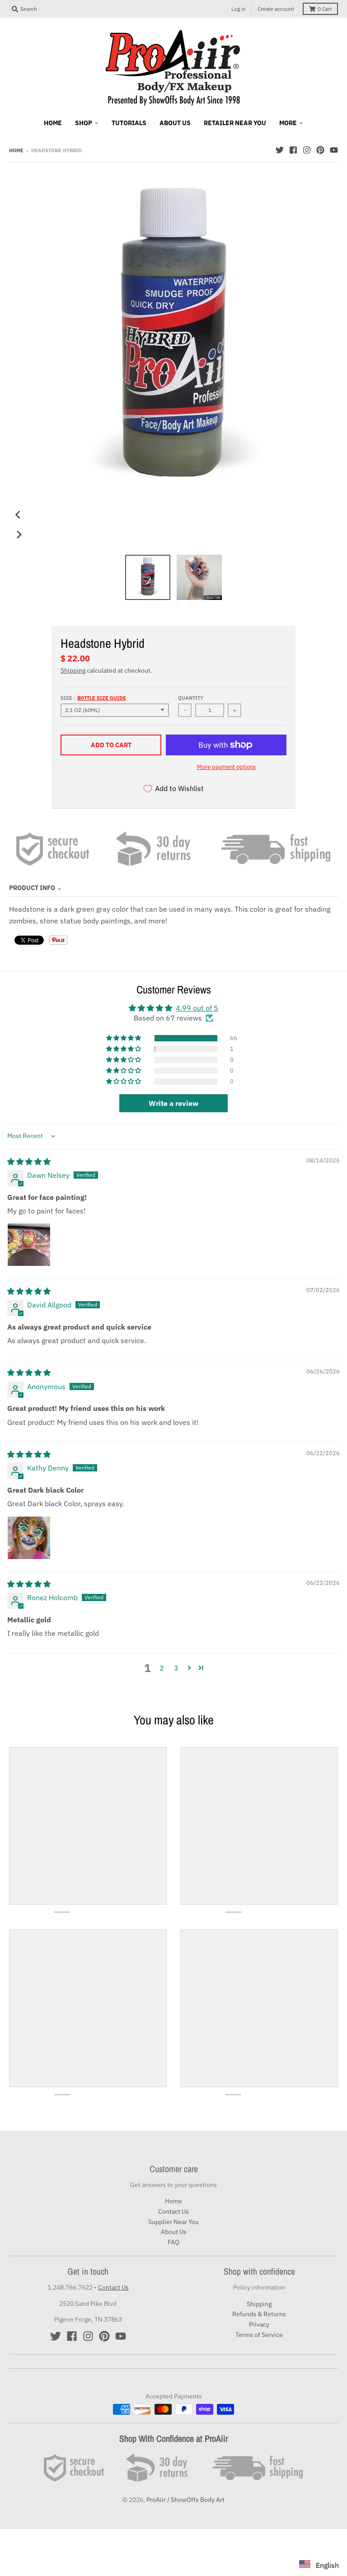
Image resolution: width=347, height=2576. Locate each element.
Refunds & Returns (259, 2314)
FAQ (173, 2242)
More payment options (226, 767)
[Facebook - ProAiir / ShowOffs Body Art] (293, 150)
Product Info (32, 888)
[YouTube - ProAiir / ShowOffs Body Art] (334, 150)
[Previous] (19, 515)
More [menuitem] (288, 123)
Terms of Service (259, 2335)
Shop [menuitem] (84, 123)
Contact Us (173, 2211)
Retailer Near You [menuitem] (235, 123)
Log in (239, 9)
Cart (325, 9)
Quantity (191, 698)
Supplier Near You (173, 2222)
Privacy (259, 2324)
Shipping (73, 670)
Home (16, 150)
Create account (276, 9)
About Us (174, 2232)
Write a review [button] (173, 1103)
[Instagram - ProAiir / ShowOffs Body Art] (307, 150)
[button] (124, 1038)
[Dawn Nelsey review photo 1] (29, 1245)
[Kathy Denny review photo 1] (29, 1538)
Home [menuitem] (53, 123)
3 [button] (176, 1668)
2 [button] (162, 1668)
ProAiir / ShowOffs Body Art (185, 2500)
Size (93, 698)
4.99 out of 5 (197, 1008)
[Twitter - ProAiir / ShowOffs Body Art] (280, 150)
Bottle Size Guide (102, 698)
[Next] (19, 534)
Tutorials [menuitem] (129, 123)
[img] (29, 1162)
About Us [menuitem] (175, 123)
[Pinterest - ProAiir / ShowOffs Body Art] (320, 150)
